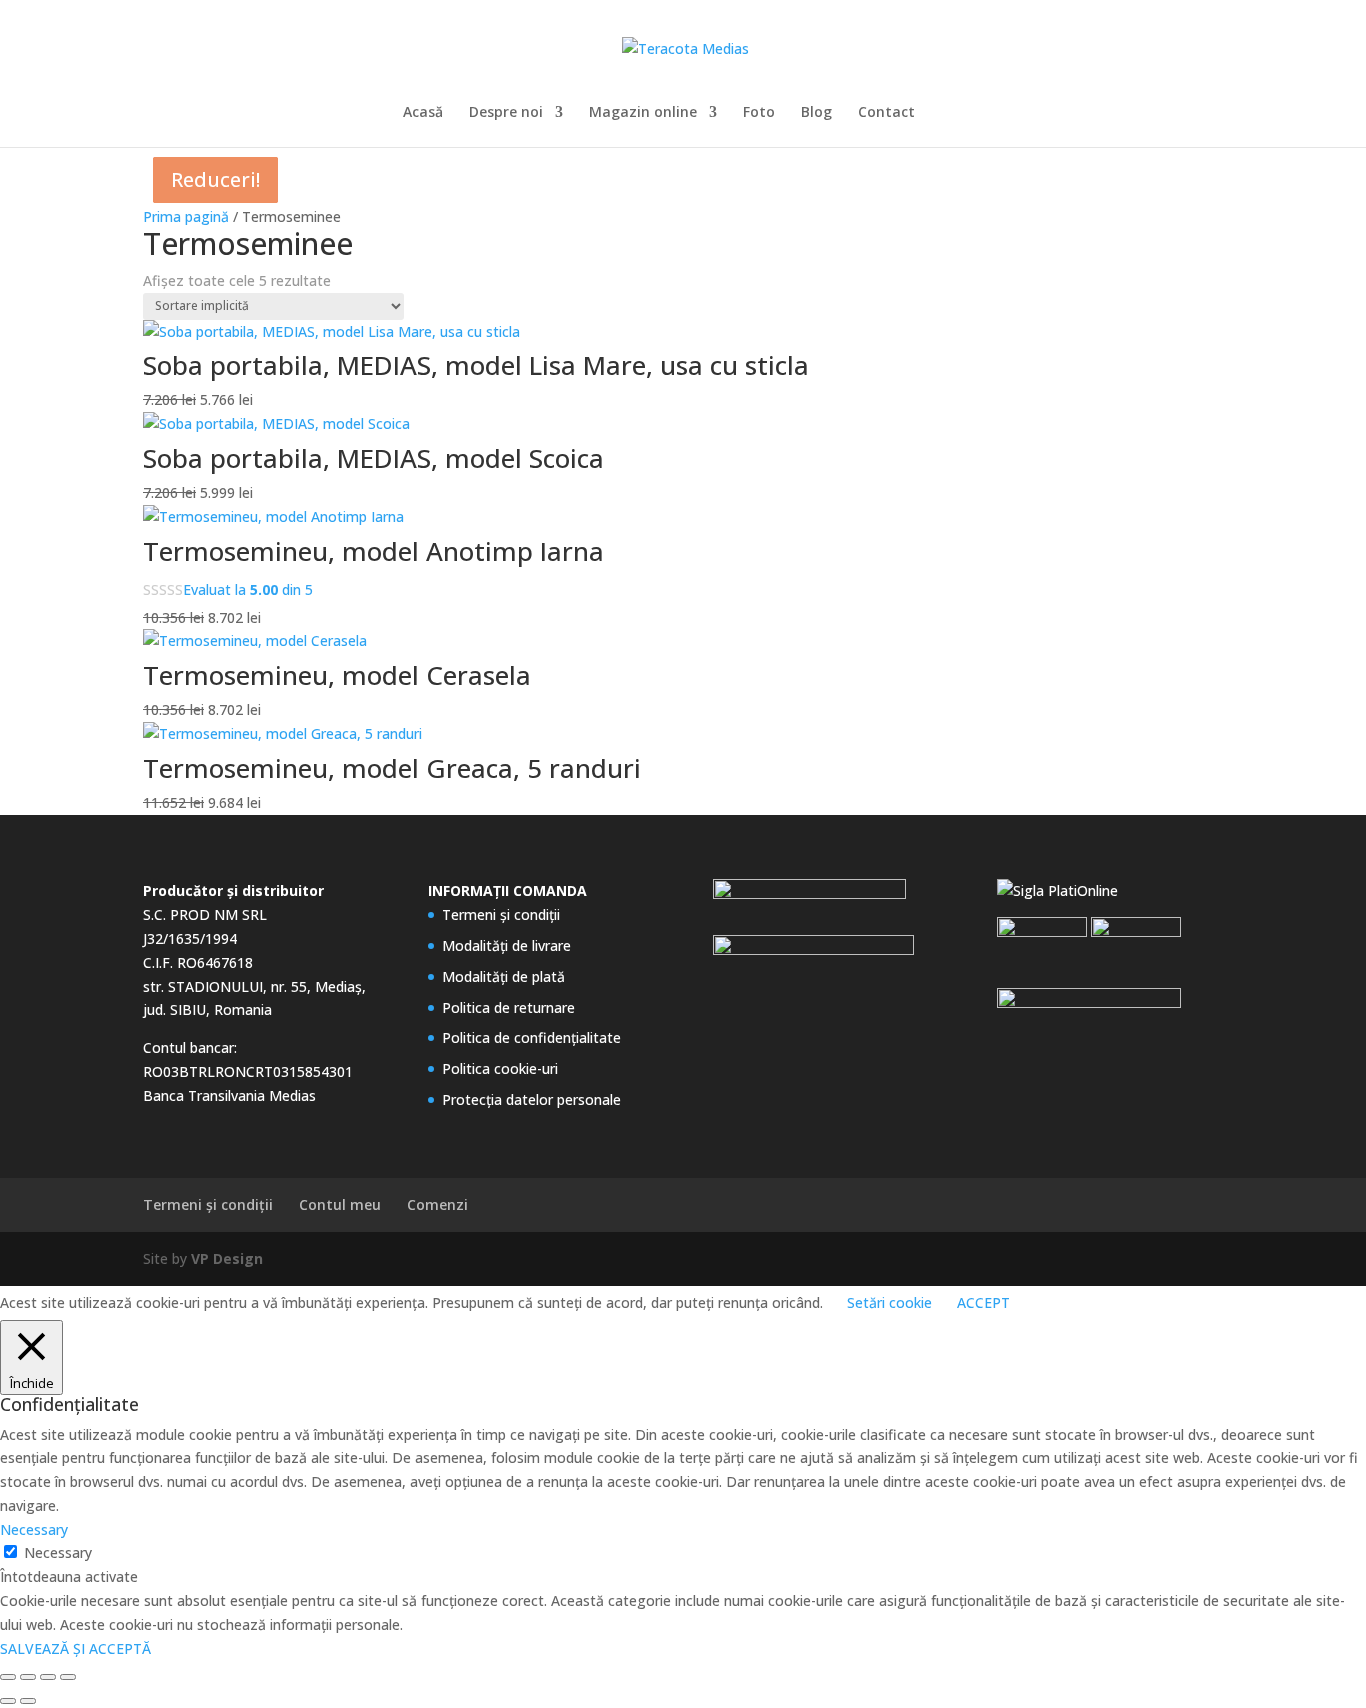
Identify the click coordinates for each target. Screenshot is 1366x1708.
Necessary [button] (34, 1529)
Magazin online (643, 113)
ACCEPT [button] (983, 1302)
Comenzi (437, 1204)
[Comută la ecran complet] (28, 1677)
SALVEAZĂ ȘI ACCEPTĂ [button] (75, 1648)
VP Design (227, 1258)
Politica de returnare (508, 1007)
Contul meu (340, 1204)
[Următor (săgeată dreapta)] (28, 1701)
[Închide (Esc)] (68, 1677)
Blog (816, 113)
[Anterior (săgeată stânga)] (8, 1701)
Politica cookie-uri (500, 1068)
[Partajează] (48, 1677)
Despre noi (506, 113)
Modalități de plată (503, 976)
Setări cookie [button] (889, 1302)
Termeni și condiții (501, 914)
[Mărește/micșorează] (8, 1677)
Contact (886, 113)
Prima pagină (186, 216)
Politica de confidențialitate (531, 1037)
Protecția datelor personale (531, 1099)
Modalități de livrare (506, 945)
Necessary (58, 1552)
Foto (759, 113)
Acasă (423, 113)
